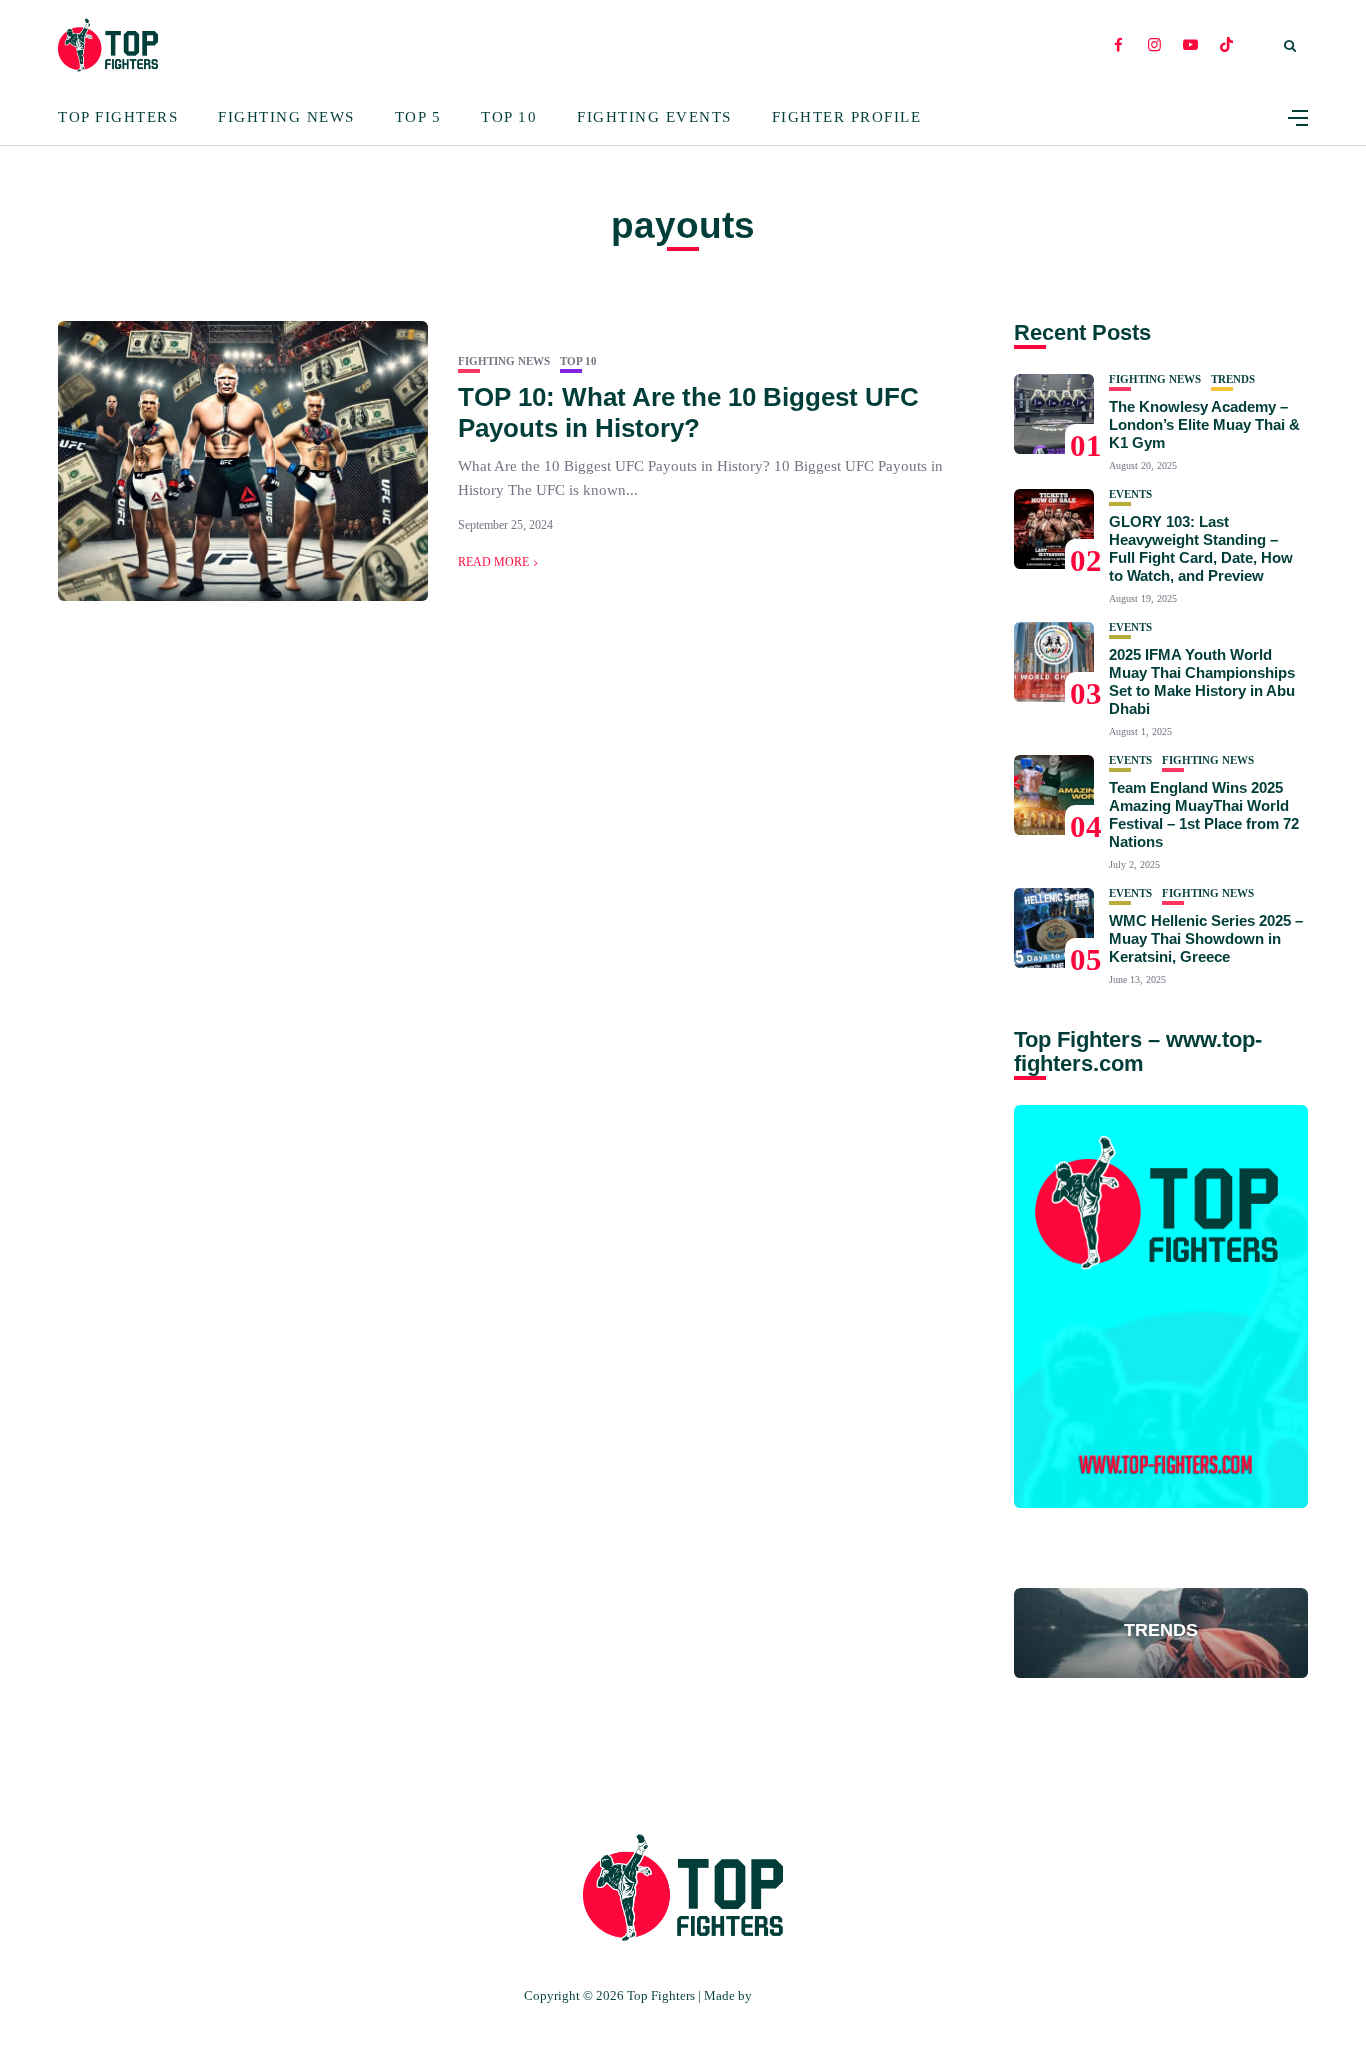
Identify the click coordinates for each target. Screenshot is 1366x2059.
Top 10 (509, 117)
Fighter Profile (847, 117)
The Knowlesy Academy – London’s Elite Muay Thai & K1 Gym (1204, 424)
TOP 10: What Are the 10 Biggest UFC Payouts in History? (688, 412)
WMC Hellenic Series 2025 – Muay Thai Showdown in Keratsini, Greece (1206, 938)
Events (1130, 494)
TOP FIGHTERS (799, 1995)
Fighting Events (654, 117)
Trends (1233, 379)
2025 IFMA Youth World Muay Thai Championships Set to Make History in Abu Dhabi (1202, 681)
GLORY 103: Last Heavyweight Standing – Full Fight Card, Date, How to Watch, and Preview (1201, 548)
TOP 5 (418, 117)
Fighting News (286, 117)
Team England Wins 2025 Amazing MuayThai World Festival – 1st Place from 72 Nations (1204, 814)
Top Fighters (118, 117)
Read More (493, 562)
